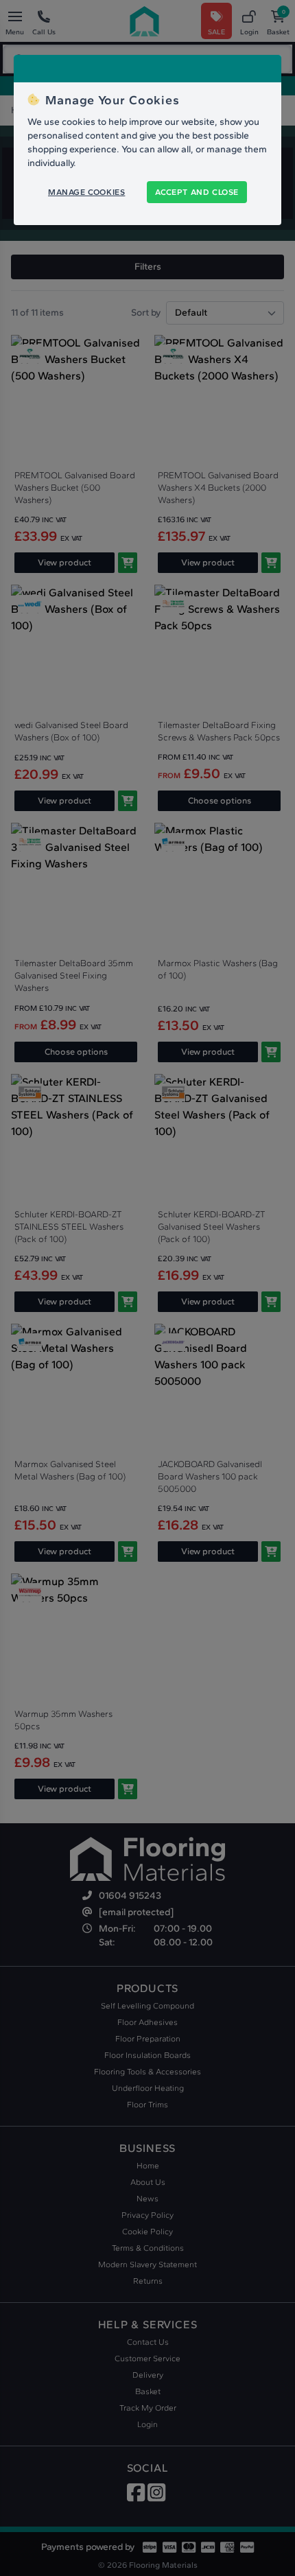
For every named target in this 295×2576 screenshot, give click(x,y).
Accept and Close (197, 192)
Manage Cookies (86, 192)
